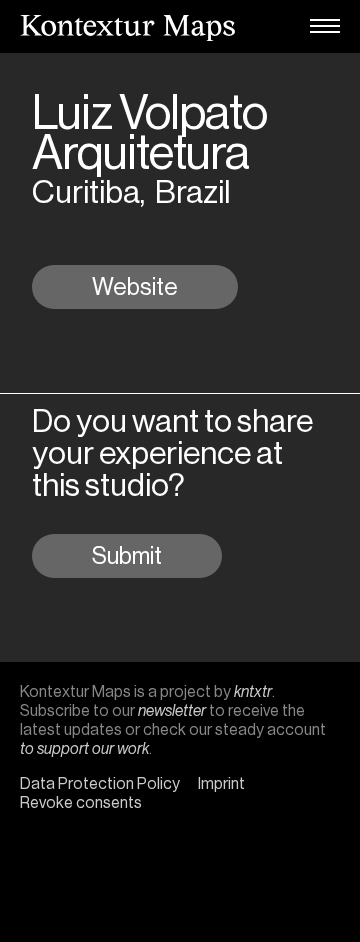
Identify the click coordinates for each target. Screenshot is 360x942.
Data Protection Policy (100, 783)
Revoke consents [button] (81, 802)
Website (135, 287)
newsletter (172, 710)
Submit (127, 556)
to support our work (84, 748)
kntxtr (253, 691)
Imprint (221, 783)
